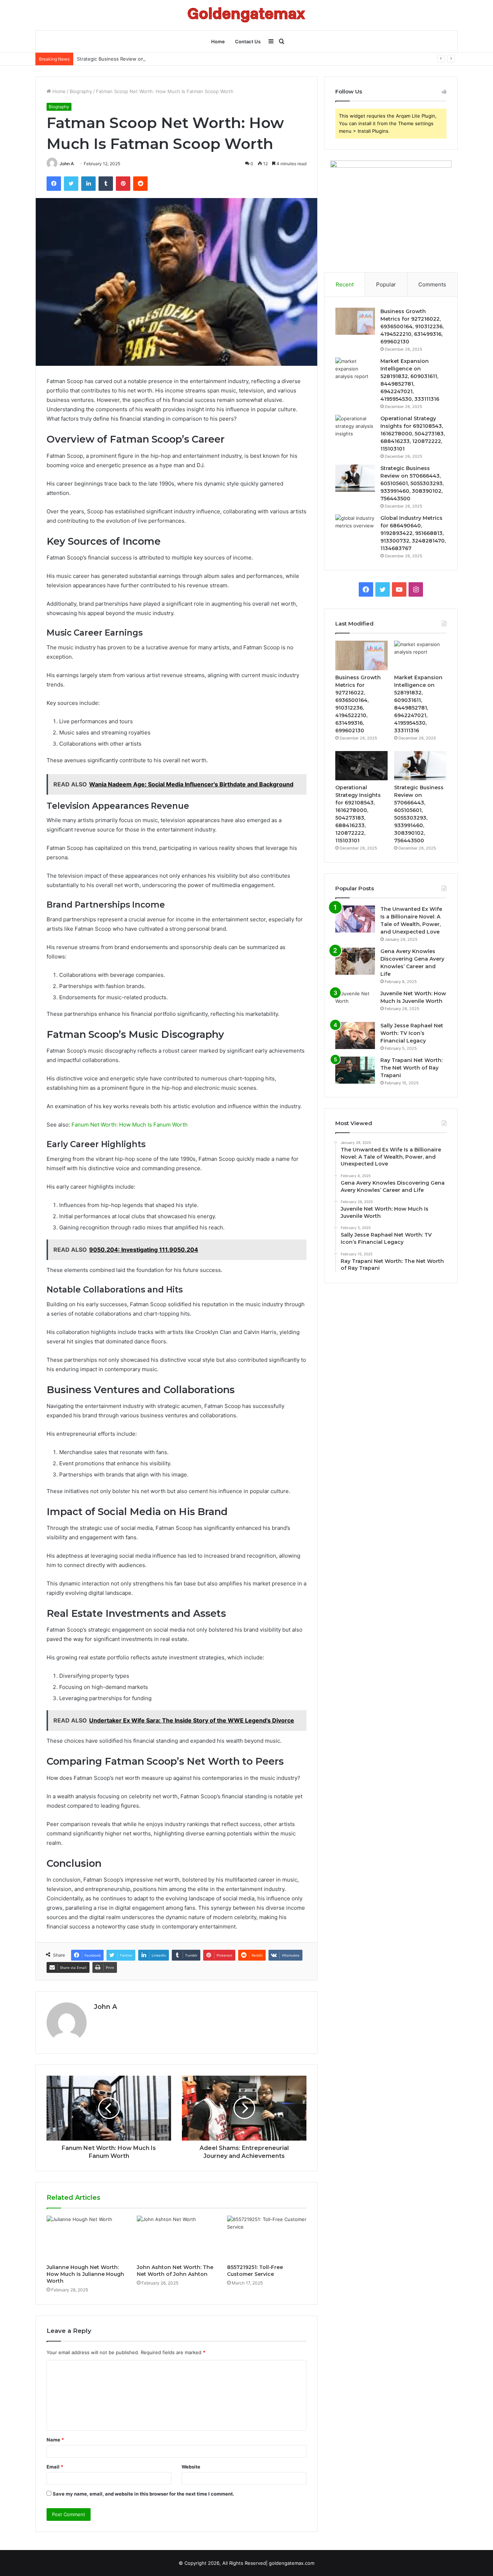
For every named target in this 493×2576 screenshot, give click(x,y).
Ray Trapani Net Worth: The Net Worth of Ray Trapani (411, 1068)
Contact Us (248, 41)
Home (218, 41)
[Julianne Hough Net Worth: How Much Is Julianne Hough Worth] (86, 2238)
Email (55, 2467)
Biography (81, 91)
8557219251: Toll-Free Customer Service (255, 2271)
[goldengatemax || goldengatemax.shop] (247, 15)
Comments (432, 284)
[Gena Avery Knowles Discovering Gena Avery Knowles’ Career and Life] (355, 961)
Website (191, 2467)
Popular (386, 284)
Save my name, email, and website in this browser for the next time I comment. (143, 2494)
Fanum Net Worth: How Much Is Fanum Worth (130, 1125)
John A (67, 164)
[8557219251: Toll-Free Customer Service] (267, 2238)
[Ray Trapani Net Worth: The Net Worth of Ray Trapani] (355, 1070)
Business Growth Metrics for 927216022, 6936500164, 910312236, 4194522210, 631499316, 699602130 (412, 326)
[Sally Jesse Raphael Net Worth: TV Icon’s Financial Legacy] (355, 1035)
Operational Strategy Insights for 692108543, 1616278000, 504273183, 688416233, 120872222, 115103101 (413, 434)
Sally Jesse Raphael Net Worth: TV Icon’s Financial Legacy (412, 1033)
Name (55, 2440)
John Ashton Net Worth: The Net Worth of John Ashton (175, 2271)
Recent (345, 284)
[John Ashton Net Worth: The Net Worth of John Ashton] (176, 2238)
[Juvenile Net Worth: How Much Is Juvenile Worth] (355, 1003)
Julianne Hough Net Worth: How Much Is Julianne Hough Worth (85, 2274)
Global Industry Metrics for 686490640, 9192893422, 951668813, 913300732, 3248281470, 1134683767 (413, 533)
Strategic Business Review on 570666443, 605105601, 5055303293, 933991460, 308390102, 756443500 (196, 59)
